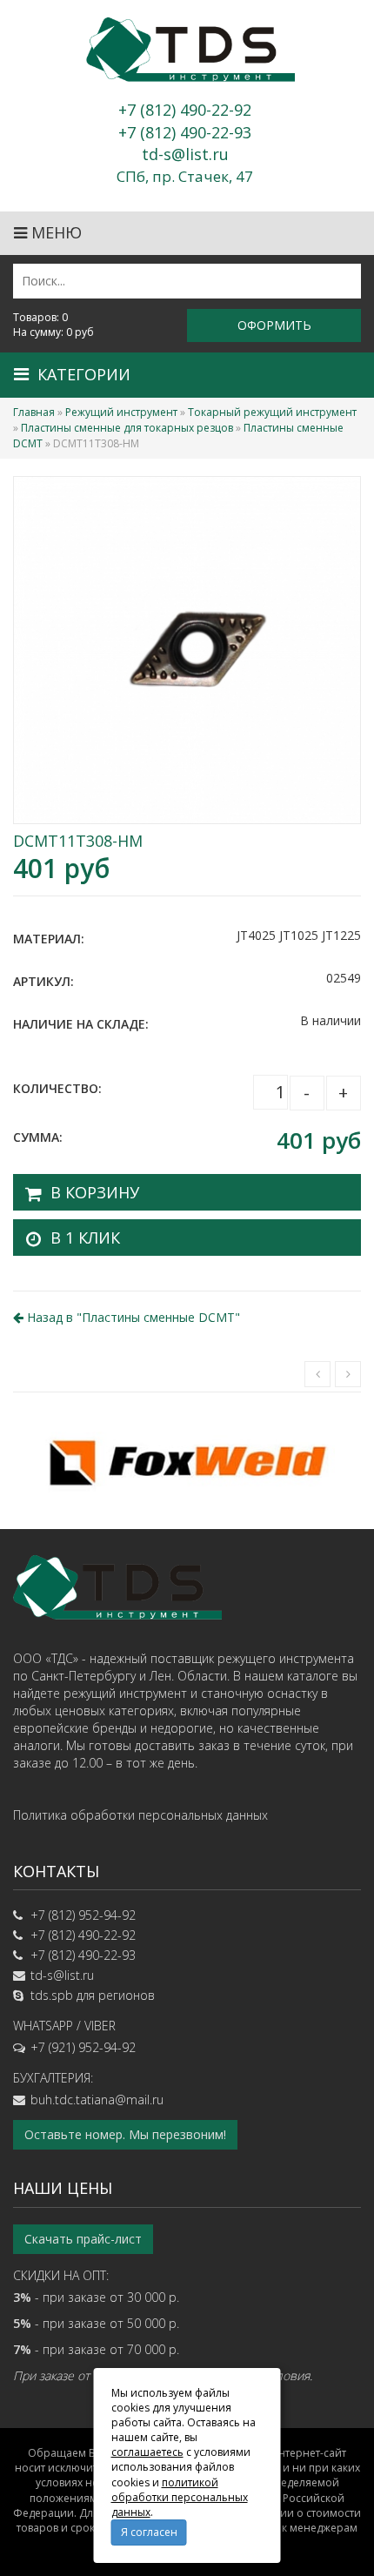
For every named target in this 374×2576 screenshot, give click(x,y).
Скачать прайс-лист (83, 2239)
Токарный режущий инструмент (272, 412)
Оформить (274, 325)
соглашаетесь (147, 2452)
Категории (84, 374)
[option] (187, 1461)
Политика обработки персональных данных (140, 1815)
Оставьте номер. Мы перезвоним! (125, 2134)
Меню (54, 232)
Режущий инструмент (121, 412)
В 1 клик (85, 1238)
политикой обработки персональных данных (180, 2497)
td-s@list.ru (62, 1975)
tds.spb (52, 1995)
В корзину (95, 1192)
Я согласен (149, 2532)
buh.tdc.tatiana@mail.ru (97, 2100)
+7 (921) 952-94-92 (83, 2047)
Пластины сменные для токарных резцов (127, 428)
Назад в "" (132, 1317)
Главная (34, 412)
